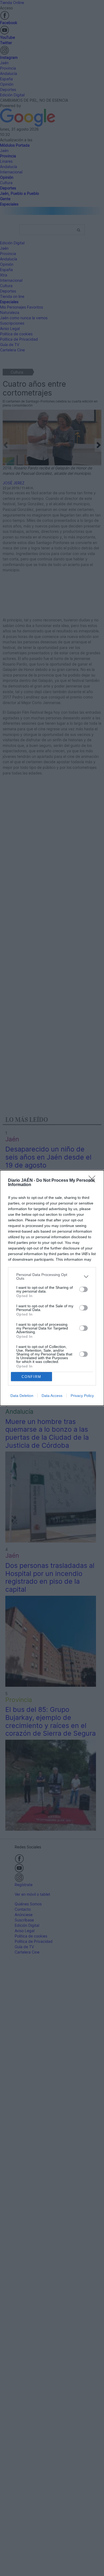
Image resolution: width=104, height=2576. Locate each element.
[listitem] (52, 1276)
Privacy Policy (82, 1396)
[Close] (94, 1181)
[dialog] (52, 1288)
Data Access (52, 1396)
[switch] (83, 1289)
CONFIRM (31, 1377)
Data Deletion (22, 1396)
